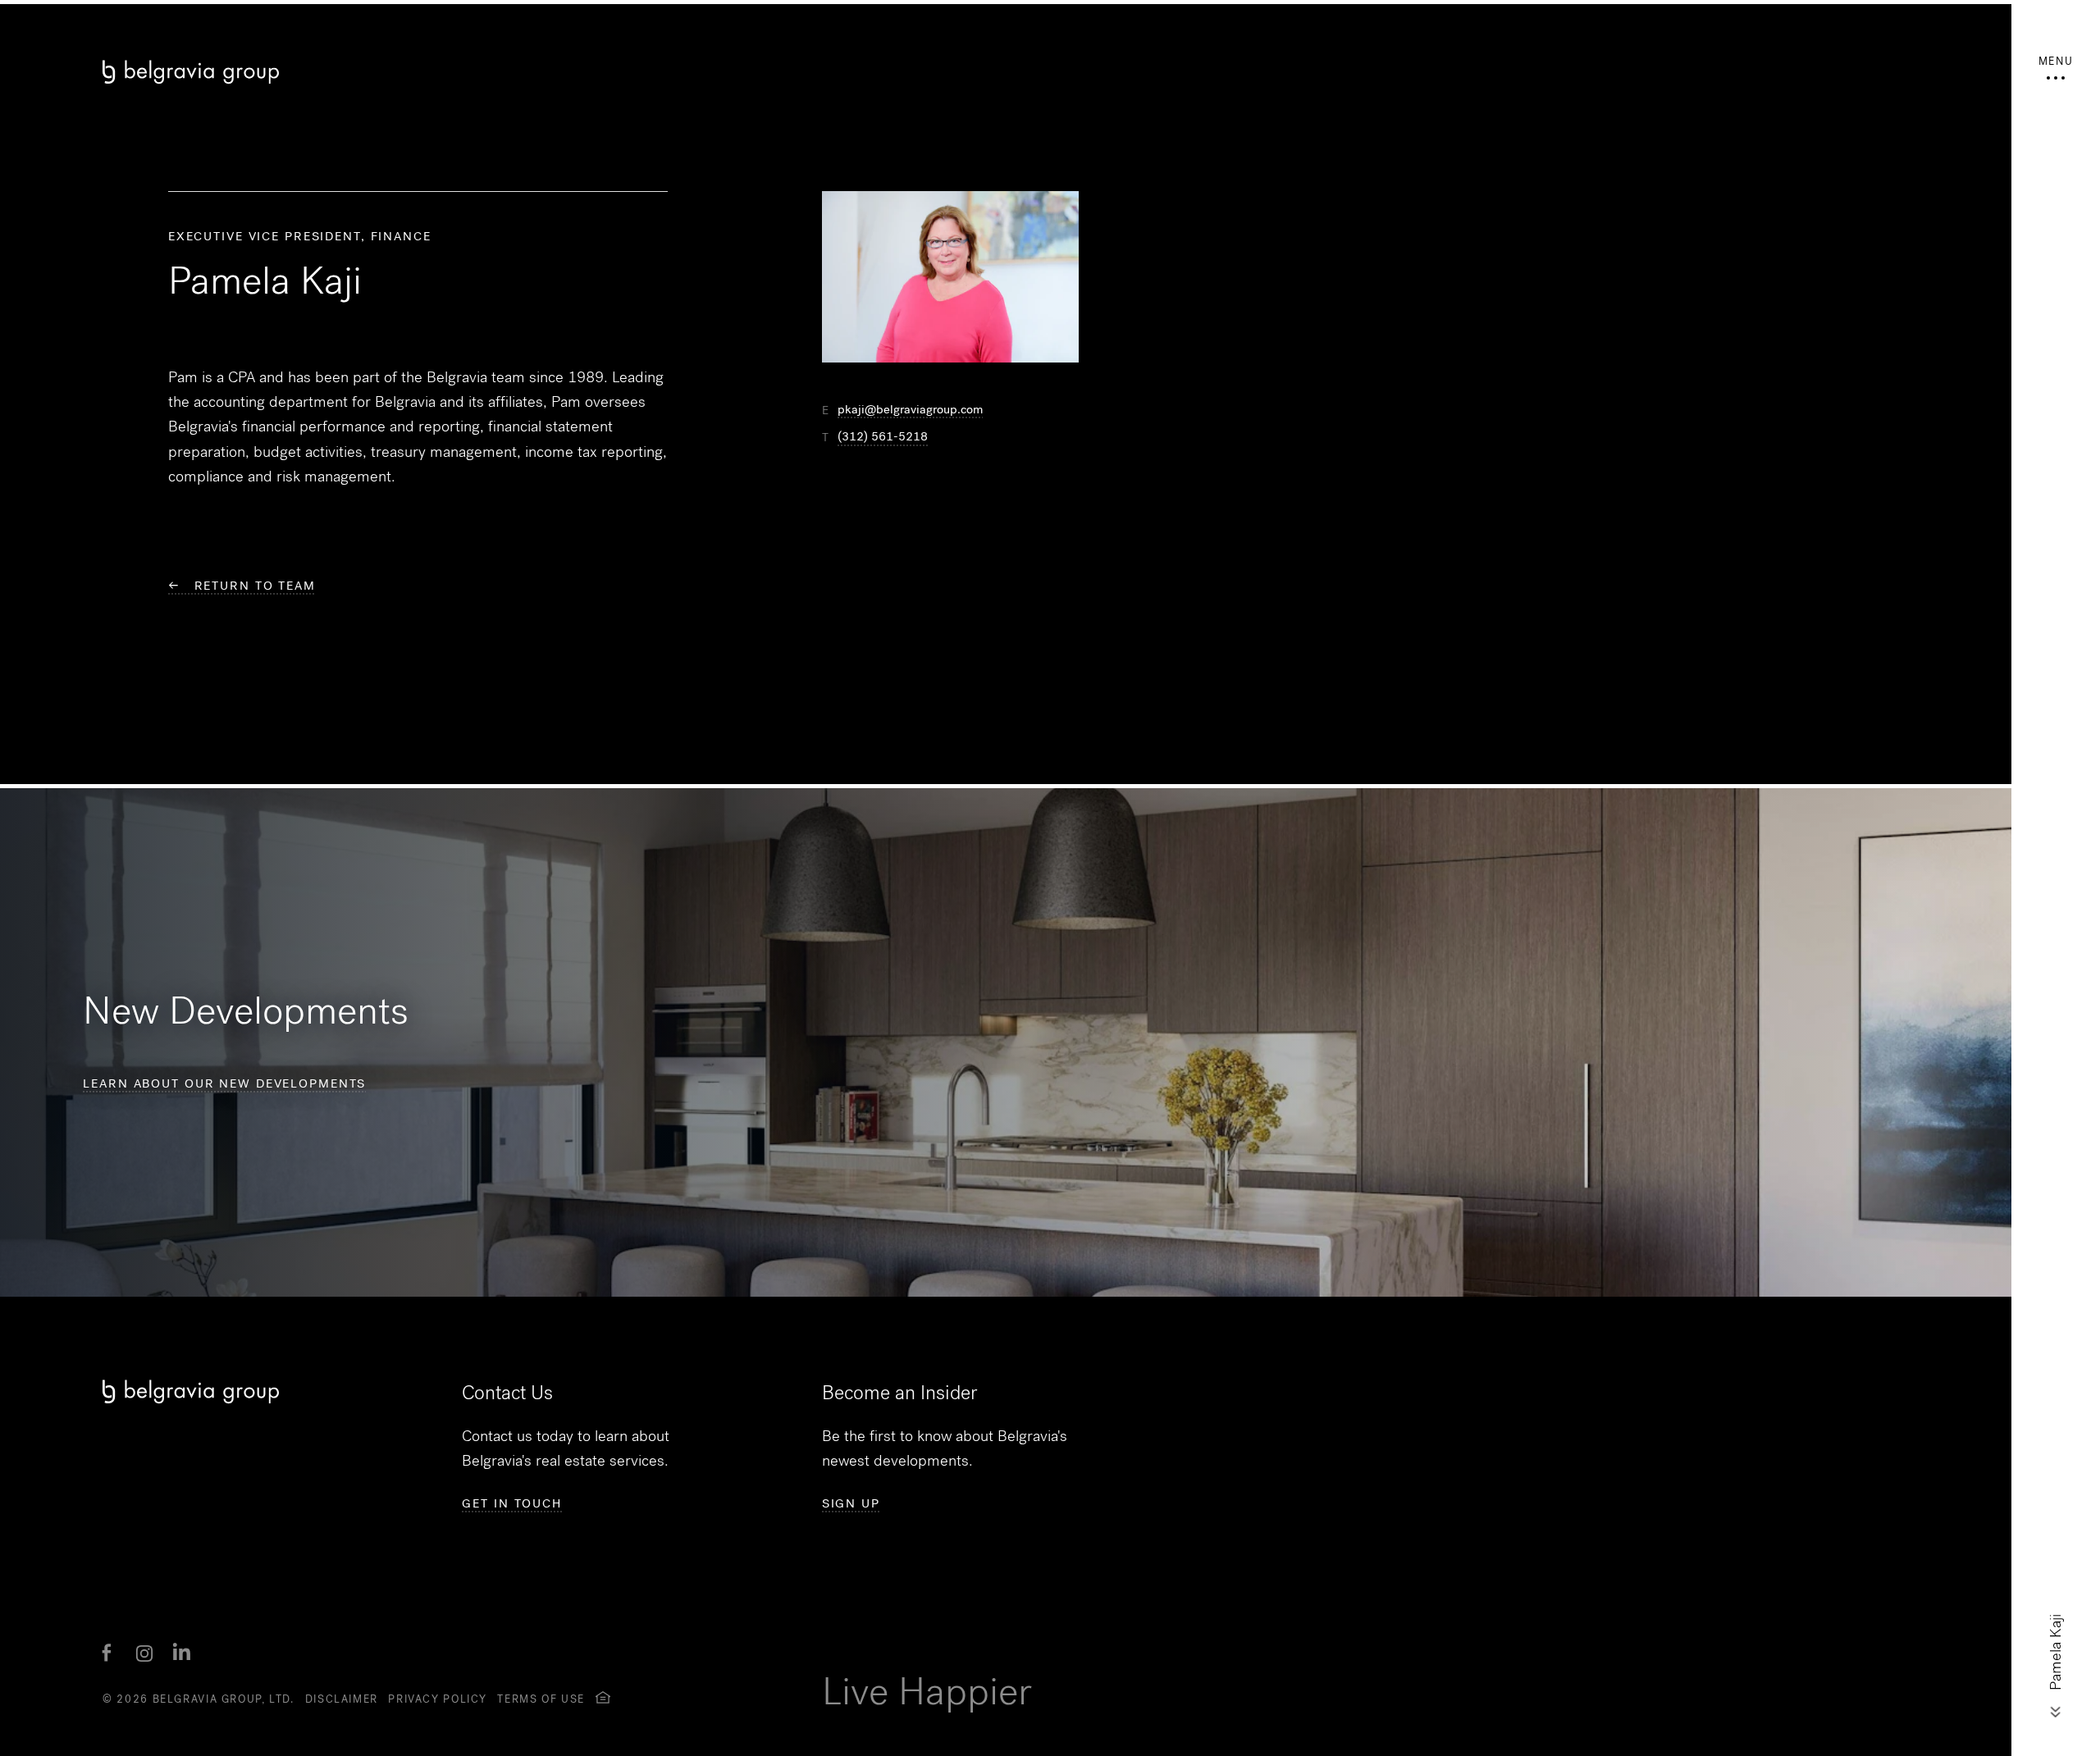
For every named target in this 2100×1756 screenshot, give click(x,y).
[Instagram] (144, 1653)
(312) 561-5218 (883, 437)
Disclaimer (342, 1699)
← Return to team (242, 586)
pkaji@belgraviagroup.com (910, 410)
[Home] (591, 72)
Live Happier (927, 1692)
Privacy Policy (438, 1699)
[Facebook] (107, 1653)
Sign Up (851, 1503)
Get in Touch (512, 1503)
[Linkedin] (182, 1653)
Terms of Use (541, 1699)
